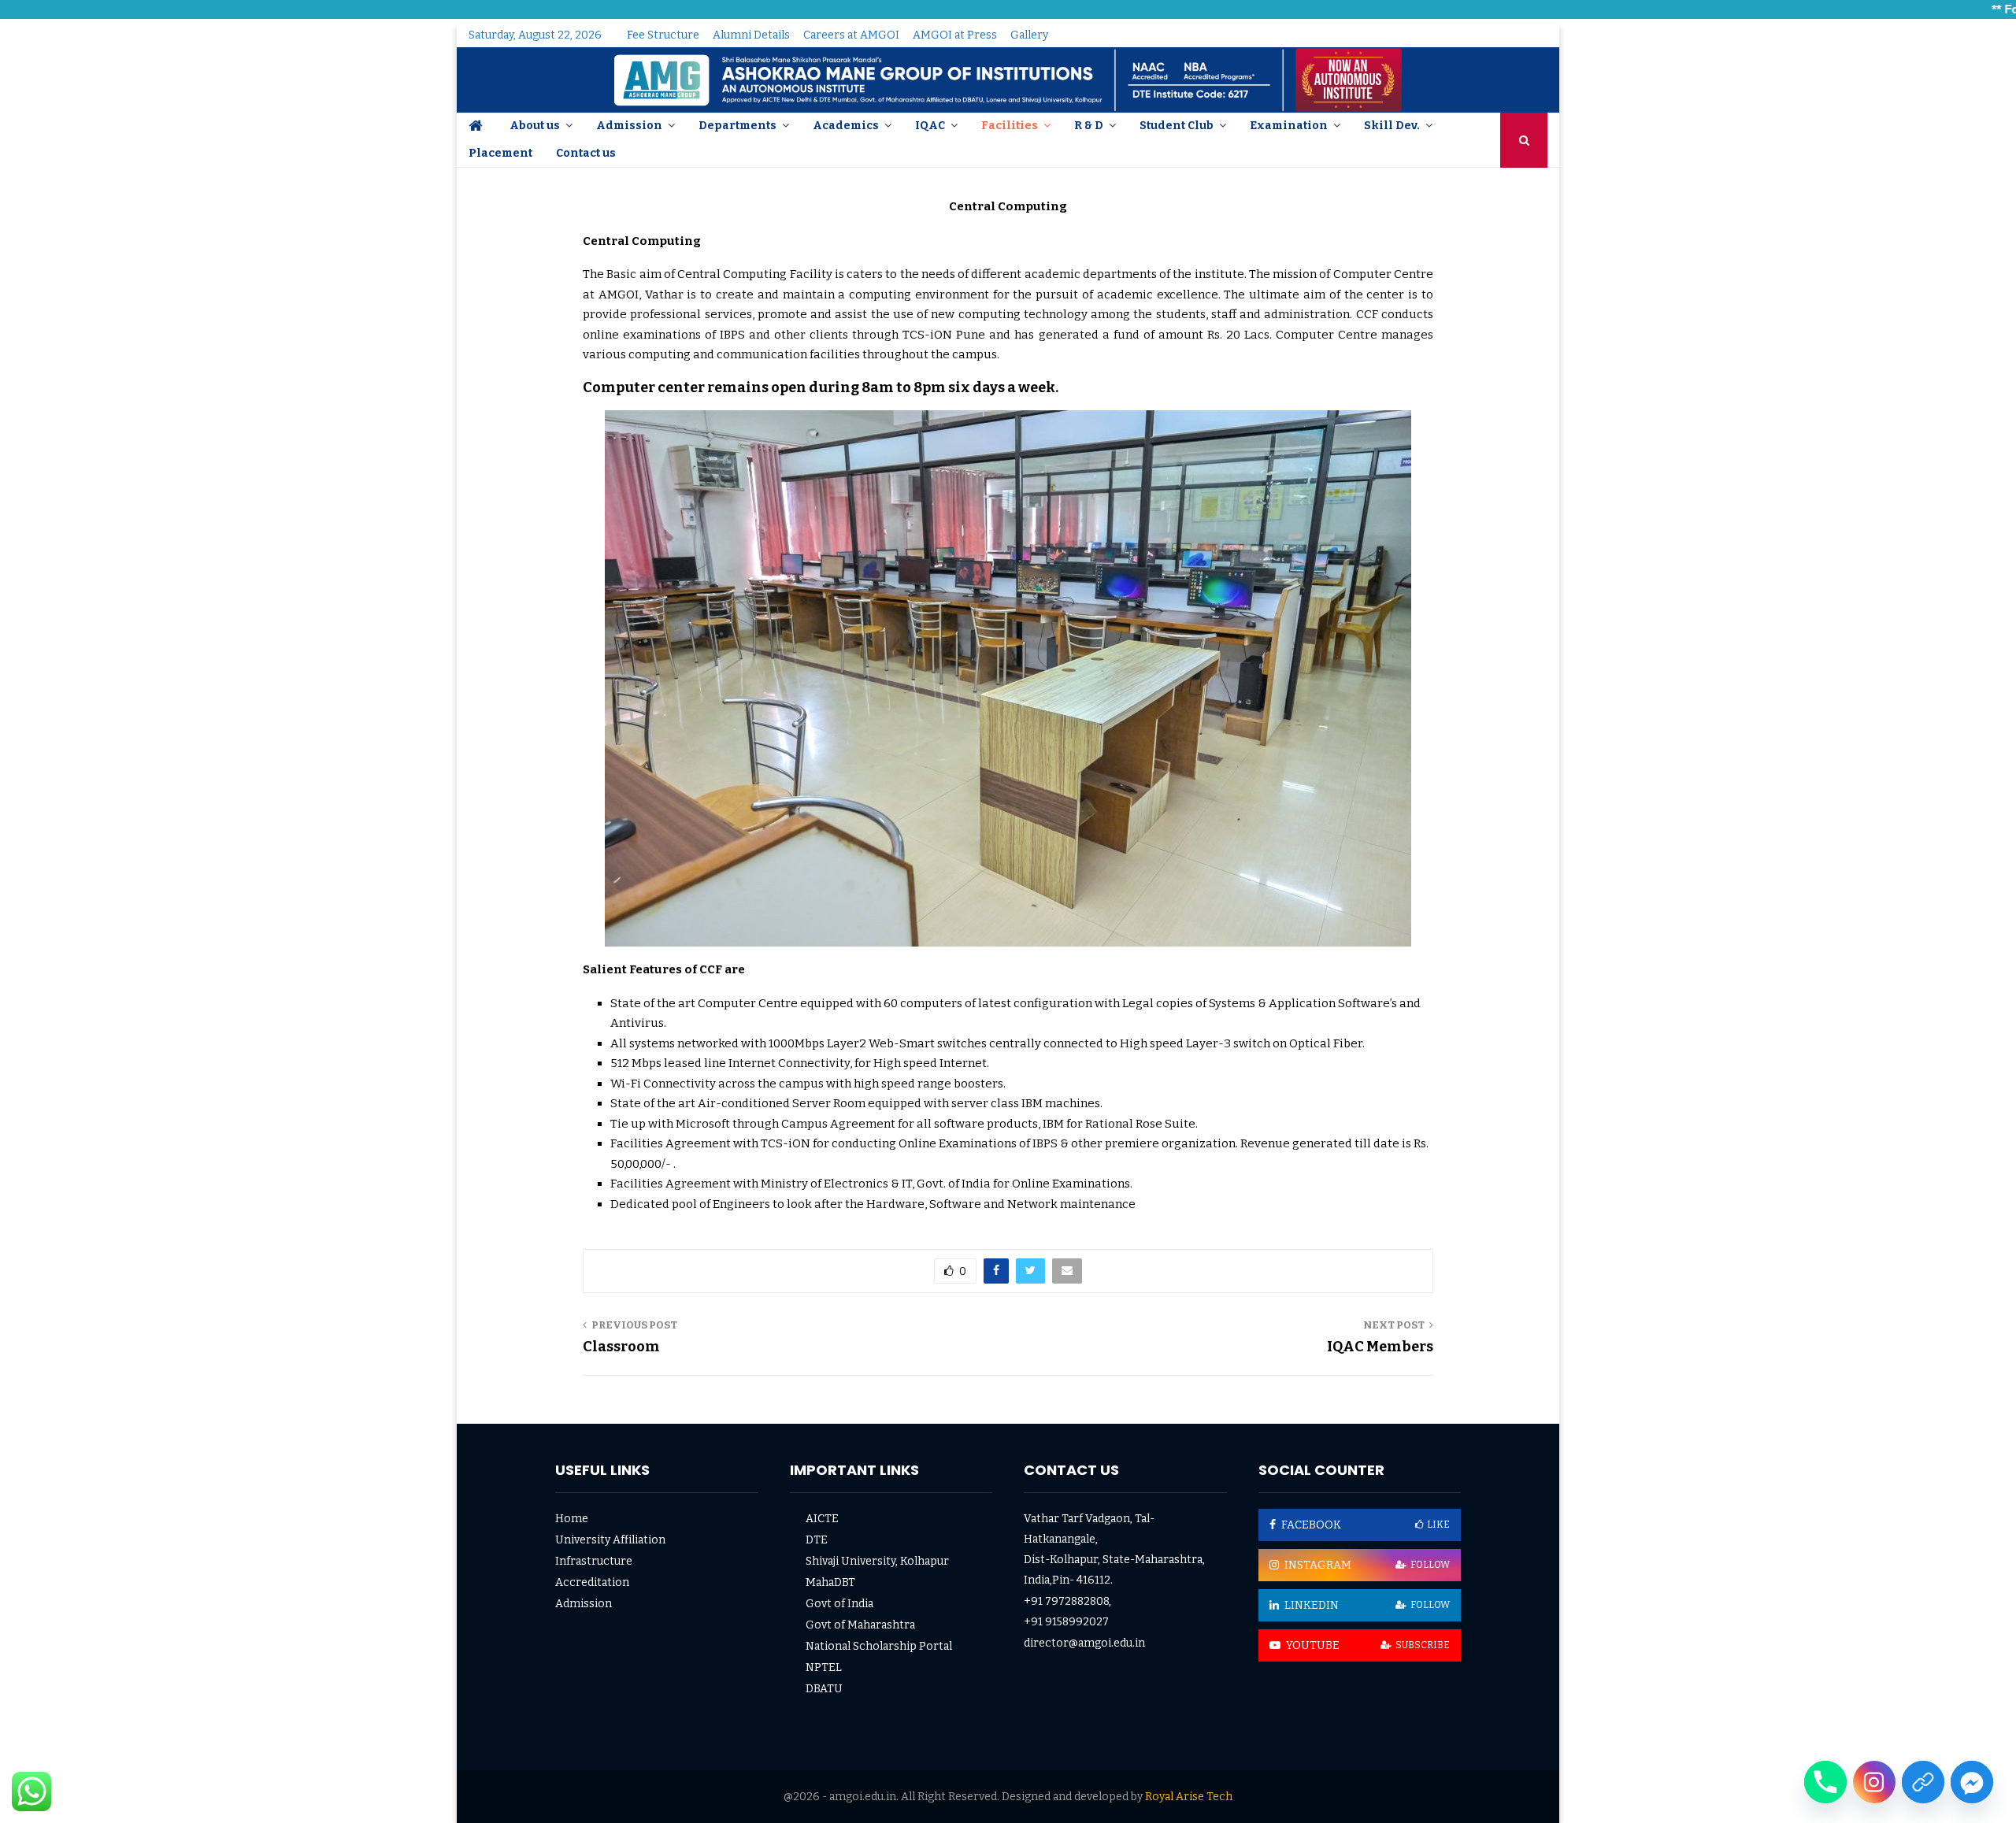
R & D (1089, 126)
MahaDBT (830, 1582)
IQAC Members (1380, 1347)
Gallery (1029, 35)
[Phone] (1825, 1782)
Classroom (621, 1347)
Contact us (586, 153)
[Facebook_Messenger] (1972, 1782)
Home (572, 1519)
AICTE (822, 1519)
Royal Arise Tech (1189, 1797)
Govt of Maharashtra (860, 1625)
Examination (1289, 126)
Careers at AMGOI (851, 35)
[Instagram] (1874, 1782)
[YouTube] (1923, 1782)
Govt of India (839, 1604)
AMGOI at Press (955, 35)
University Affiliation (610, 1540)
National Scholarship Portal (879, 1646)
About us (535, 126)
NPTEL (824, 1667)
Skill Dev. (1392, 126)
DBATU (824, 1689)
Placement (500, 153)
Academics (846, 126)
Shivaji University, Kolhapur (877, 1561)
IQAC (930, 126)
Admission (629, 126)
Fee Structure (663, 35)
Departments (737, 126)
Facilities (1010, 126)
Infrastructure (594, 1561)
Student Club (1177, 126)
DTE (817, 1540)
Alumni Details (751, 35)
